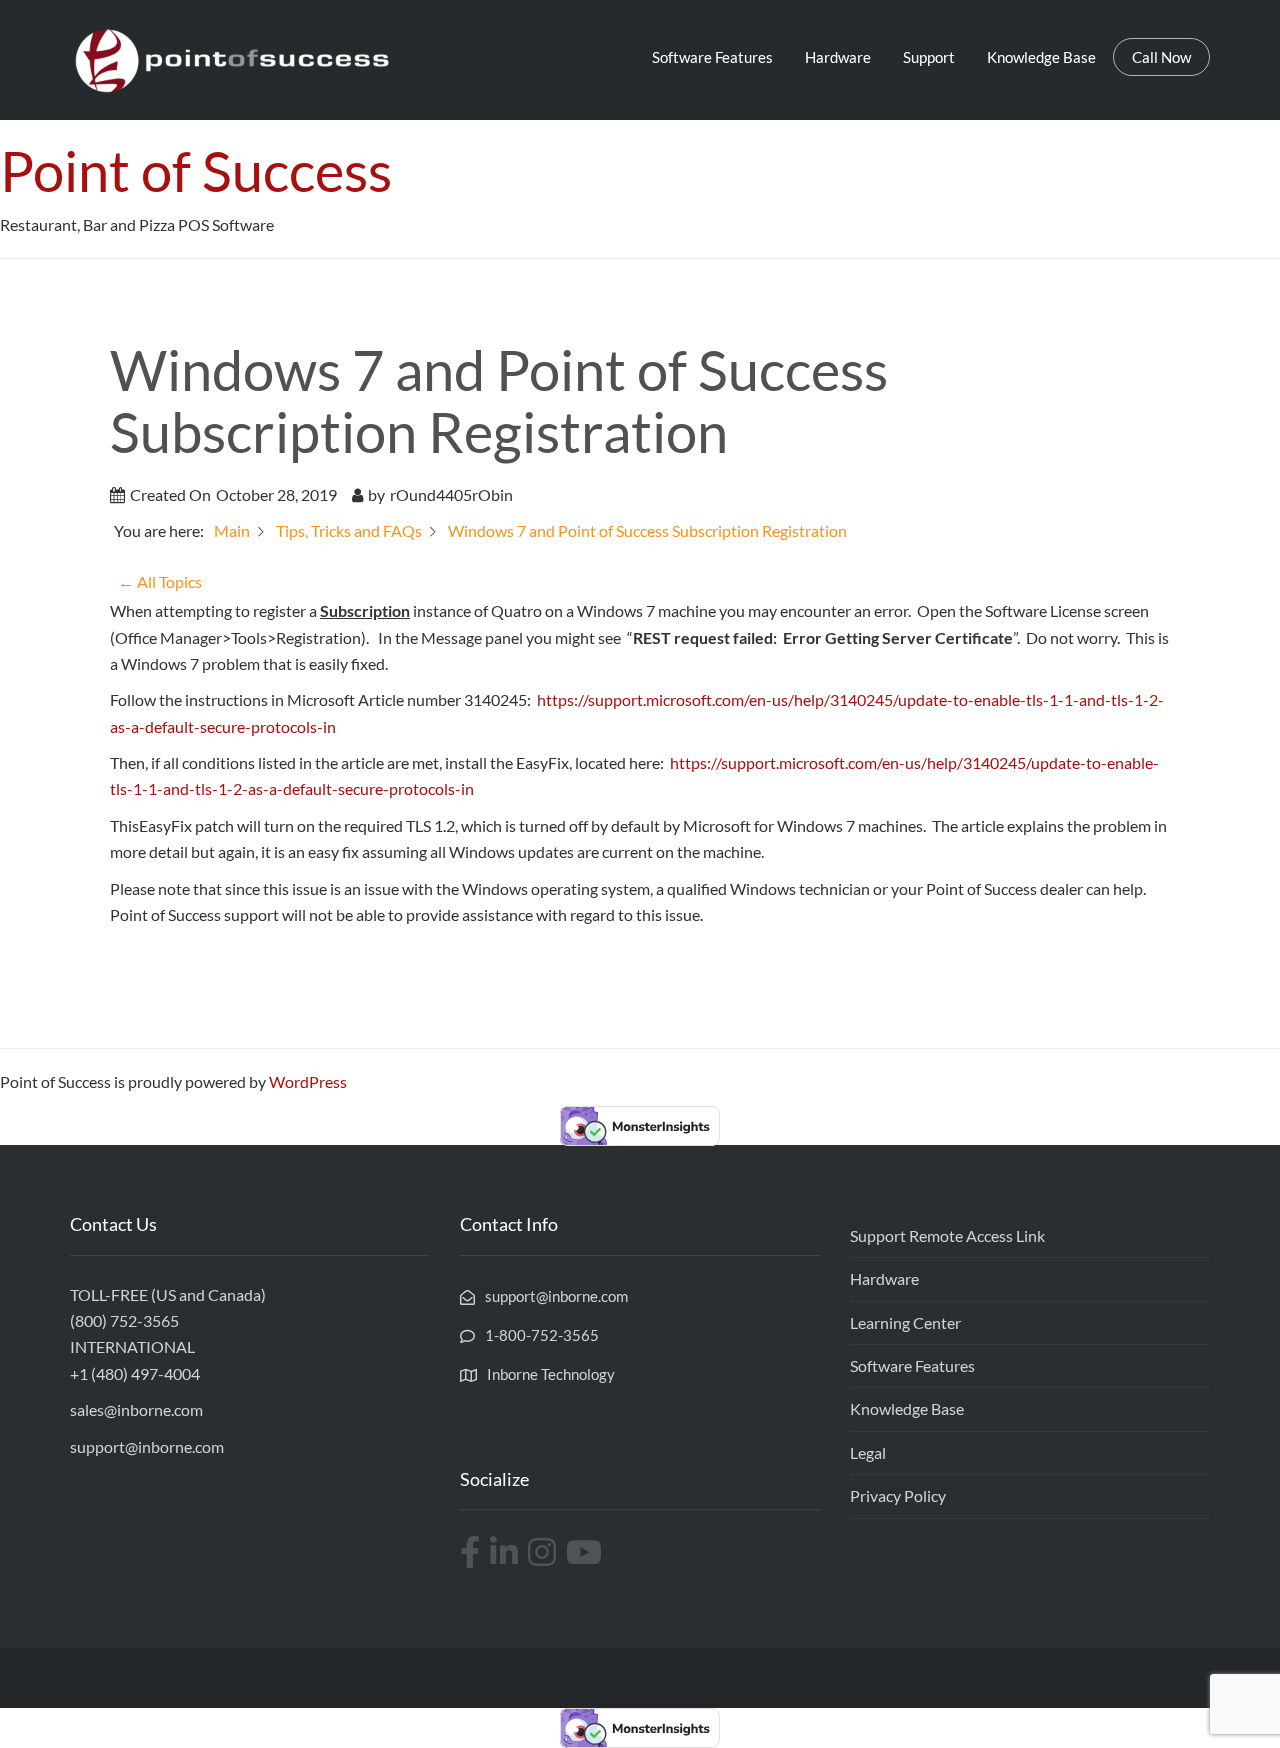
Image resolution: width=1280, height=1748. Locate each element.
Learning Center (905, 1322)
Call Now (1161, 57)
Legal (868, 1452)
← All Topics (160, 581)
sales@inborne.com (136, 1409)
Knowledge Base (1041, 57)
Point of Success (196, 170)
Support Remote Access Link (947, 1235)
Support (929, 57)
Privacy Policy (898, 1495)
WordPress (308, 1081)
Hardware (838, 57)
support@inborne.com (147, 1446)
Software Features (712, 57)
